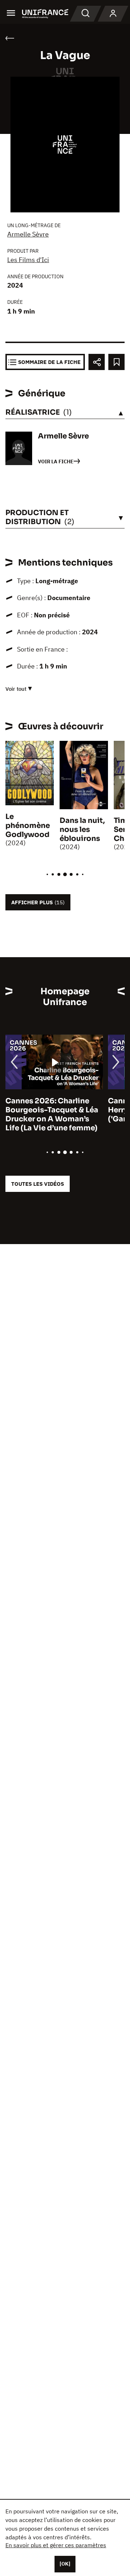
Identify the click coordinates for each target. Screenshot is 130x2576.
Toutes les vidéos (38, 1184)
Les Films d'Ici (28, 260)
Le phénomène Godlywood (28, 826)
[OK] (65, 2564)
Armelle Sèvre (28, 234)
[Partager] (97, 362)
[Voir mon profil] (113, 14)
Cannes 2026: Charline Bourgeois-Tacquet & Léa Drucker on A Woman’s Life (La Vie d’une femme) (52, 1114)
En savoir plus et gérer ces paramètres (56, 2545)
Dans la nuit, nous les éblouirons (82, 830)
